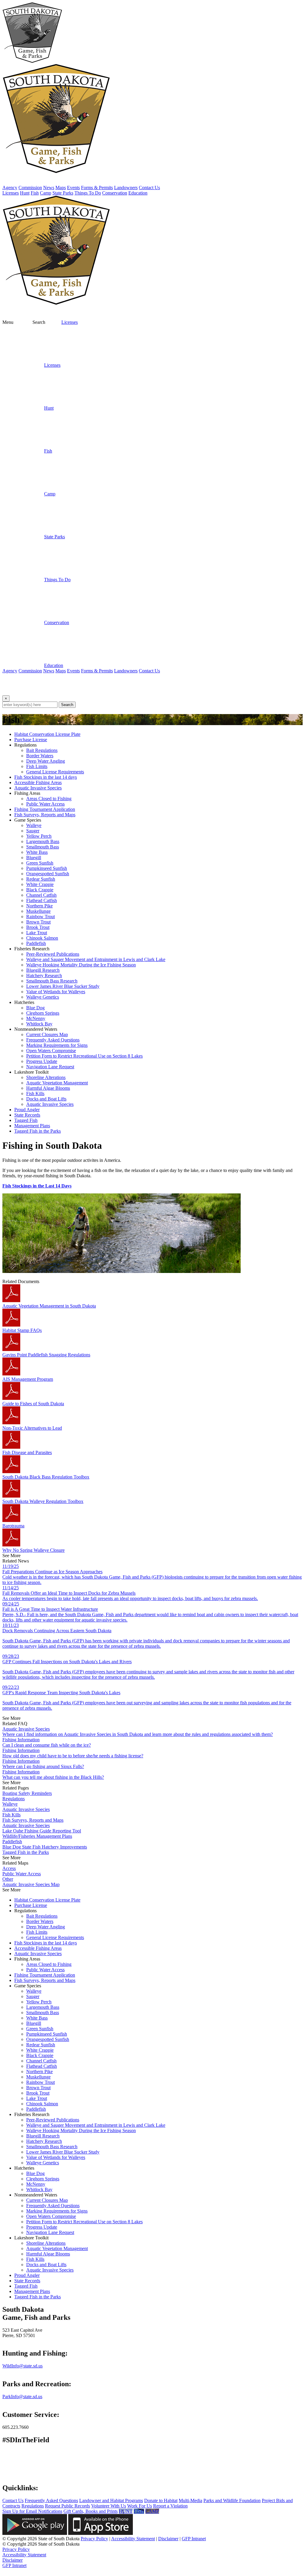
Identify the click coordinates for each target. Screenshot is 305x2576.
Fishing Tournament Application (45, 809)
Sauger (33, 831)
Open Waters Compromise (51, 1051)
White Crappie (40, 884)
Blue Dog (35, 1008)
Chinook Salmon (42, 938)
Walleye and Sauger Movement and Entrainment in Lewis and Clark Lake (96, 959)
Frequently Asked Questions (53, 1040)
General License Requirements (55, 772)
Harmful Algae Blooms (48, 1088)
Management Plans (32, 1126)
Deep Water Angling (46, 761)
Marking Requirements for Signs (57, 1045)
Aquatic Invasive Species (38, 788)
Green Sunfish (40, 863)
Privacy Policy (94, 2539)
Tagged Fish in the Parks (38, 1131)
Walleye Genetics (43, 997)
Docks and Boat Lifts (46, 1099)
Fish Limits (37, 766)
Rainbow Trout (41, 917)
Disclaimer (168, 2539)
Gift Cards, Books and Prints (91, 2511)
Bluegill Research (43, 970)
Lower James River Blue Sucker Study (63, 986)
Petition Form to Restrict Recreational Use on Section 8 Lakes (84, 1056)
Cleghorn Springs (43, 1013)
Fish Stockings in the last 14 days (46, 777)
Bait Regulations (42, 750)
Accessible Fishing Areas (38, 782)
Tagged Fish (26, 1120)
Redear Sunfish (41, 879)
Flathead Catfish (42, 900)
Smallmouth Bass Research (52, 981)
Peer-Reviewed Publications (53, 954)
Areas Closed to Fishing (49, 799)
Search (67, 705)
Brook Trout (38, 927)
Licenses (70, 322)
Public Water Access (45, 804)
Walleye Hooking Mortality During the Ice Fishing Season (81, 965)
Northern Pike (39, 906)
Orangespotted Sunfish (48, 874)
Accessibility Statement (133, 2539)
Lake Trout (37, 933)
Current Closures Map (47, 1034)
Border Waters (40, 756)
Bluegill (34, 858)
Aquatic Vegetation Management (57, 1083)
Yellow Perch (39, 836)
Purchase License (31, 740)
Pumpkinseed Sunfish (47, 868)
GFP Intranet (194, 2539)
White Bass (37, 852)
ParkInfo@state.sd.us (22, 2397)
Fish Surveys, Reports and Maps (45, 815)
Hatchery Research (44, 975)
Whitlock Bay (39, 1024)
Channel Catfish (41, 895)
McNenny (36, 1018)
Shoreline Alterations (46, 1077)
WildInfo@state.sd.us (22, 2366)
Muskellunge (38, 911)
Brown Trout (38, 922)
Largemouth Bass (43, 841)
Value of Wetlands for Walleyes (56, 992)
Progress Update (42, 1061)
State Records (27, 1115)
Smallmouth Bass (43, 847)
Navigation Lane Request (50, 1067)
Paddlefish (36, 943)
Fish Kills (35, 1093)
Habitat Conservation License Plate (47, 734)
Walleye (34, 825)
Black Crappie (40, 890)
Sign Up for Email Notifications (32, 2511)
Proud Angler (27, 1110)
